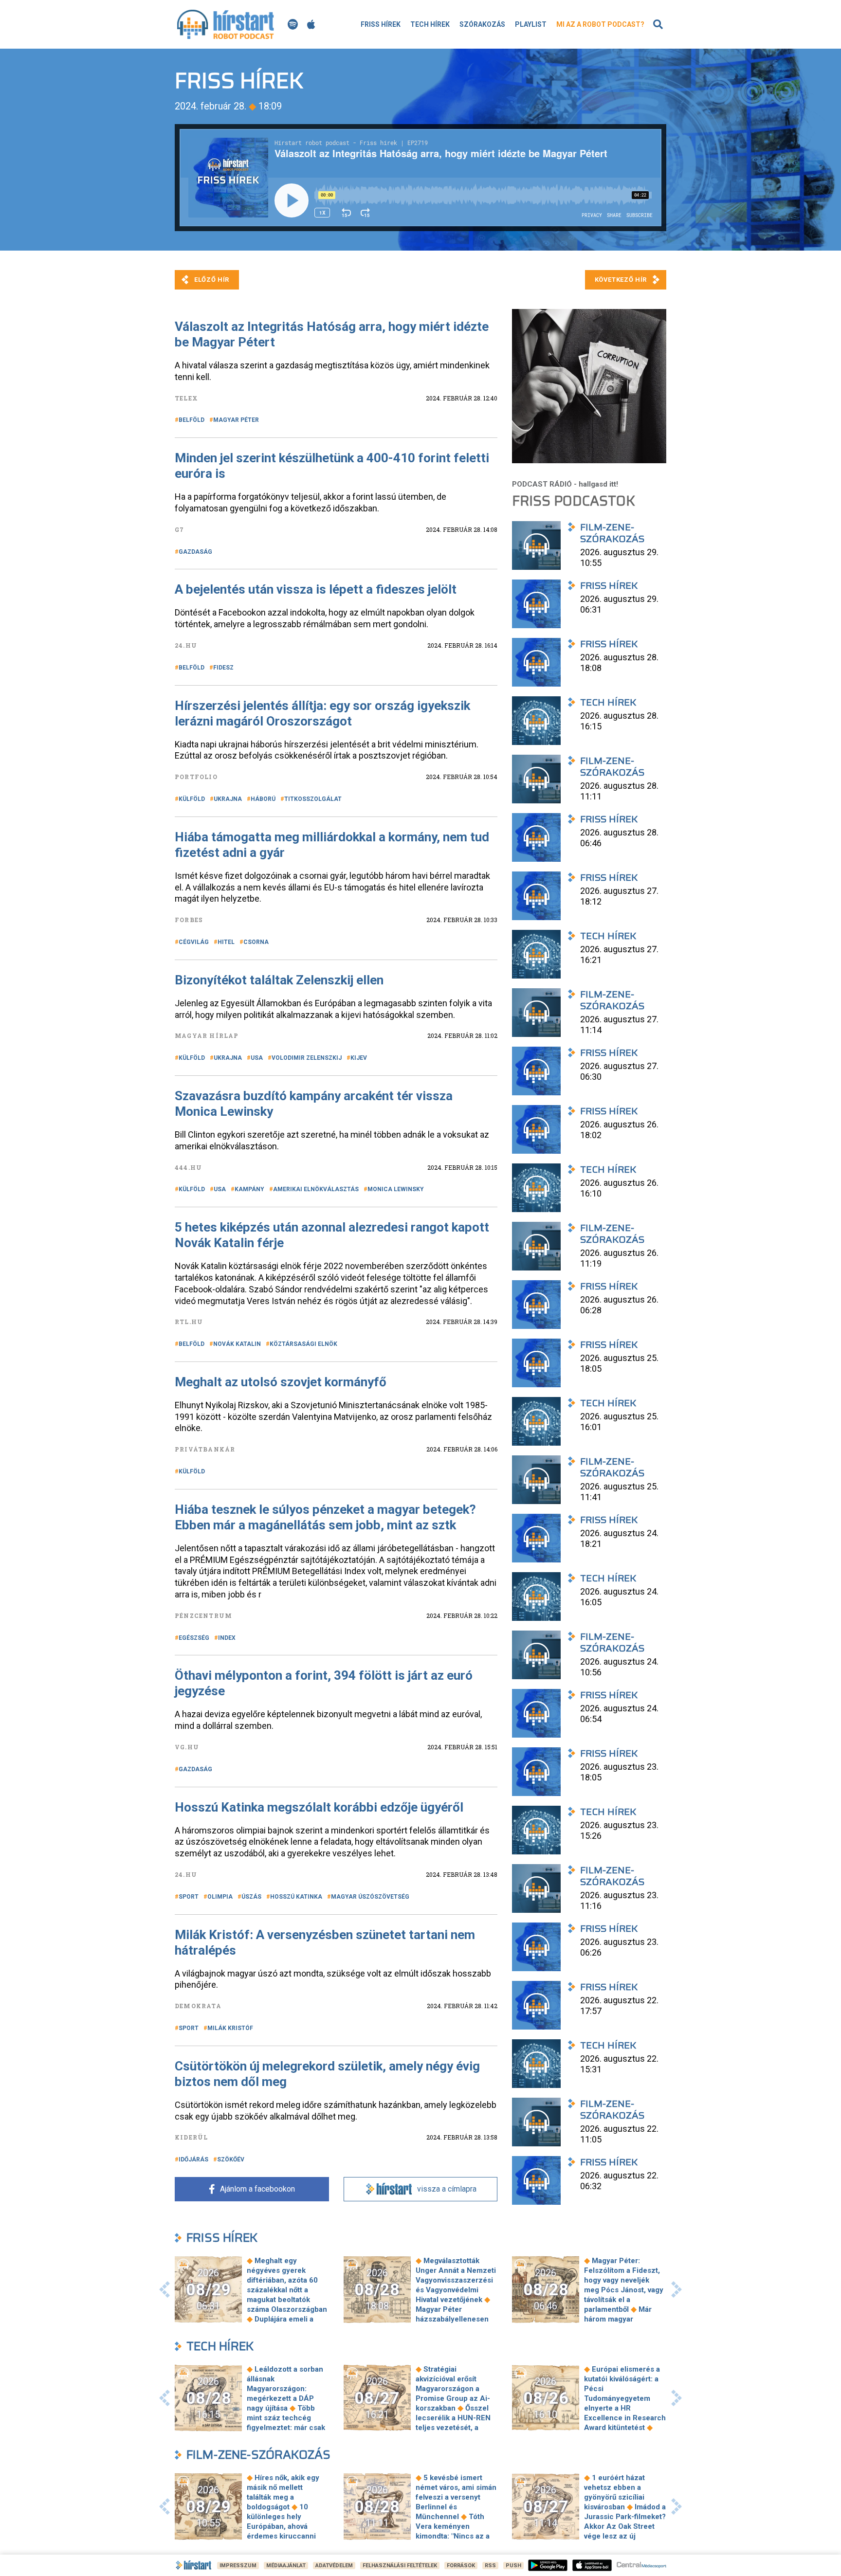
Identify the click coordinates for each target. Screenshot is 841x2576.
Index (227, 1638)
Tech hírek (430, 24)
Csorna (256, 942)
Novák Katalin (237, 1344)
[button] (165, 2289)
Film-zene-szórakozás (258, 2455)
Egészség (194, 1638)
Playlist (531, 24)
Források (461, 2566)
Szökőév (231, 2159)
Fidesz (223, 668)
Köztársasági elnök (303, 1344)
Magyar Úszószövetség (370, 1897)
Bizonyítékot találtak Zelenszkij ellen (279, 980)
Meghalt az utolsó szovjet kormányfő (281, 1382)
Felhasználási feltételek (400, 2566)
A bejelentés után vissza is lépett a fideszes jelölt (316, 589)
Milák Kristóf (230, 2028)
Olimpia (220, 1897)
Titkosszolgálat (313, 799)
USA (257, 1058)
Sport (189, 1897)
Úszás (251, 1897)
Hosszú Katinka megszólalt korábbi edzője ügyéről (319, 1807)
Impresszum (238, 2566)
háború (263, 799)
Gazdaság (195, 552)
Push (513, 2566)
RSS (490, 2566)
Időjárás (193, 2159)
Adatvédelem (334, 2566)
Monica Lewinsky (396, 1189)
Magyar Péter (236, 420)
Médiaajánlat (286, 2566)
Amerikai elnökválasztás (316, 1189)
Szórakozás (482, 24)
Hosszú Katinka (296, 1897)
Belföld (192, 420)
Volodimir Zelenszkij (307, 1058)
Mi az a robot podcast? (600, 24)
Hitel (226, 942)
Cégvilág (194, 942)
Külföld (192, 799)
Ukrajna (228, 799)
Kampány (249, 1189)
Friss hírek (381, 24)
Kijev (359, 1058)
